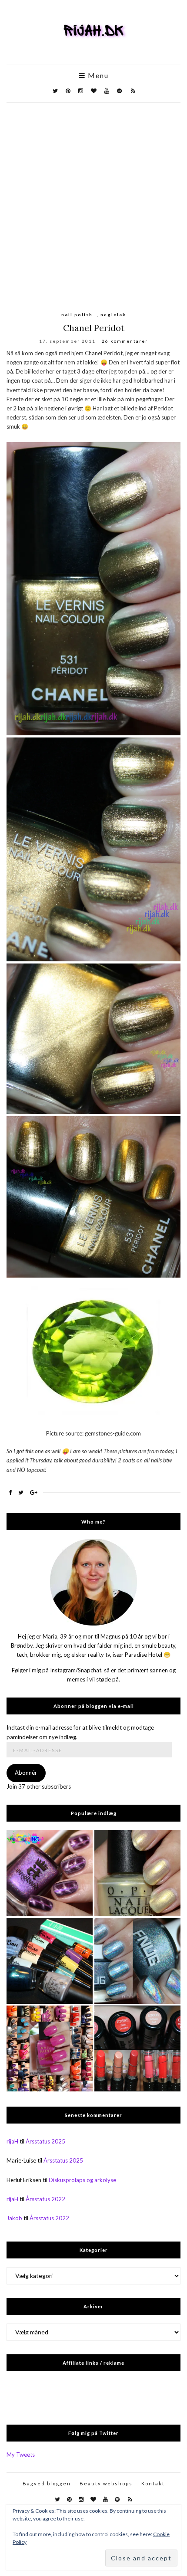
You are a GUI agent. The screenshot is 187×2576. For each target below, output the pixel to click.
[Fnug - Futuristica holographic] (137, 1961)
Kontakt (153, 2483)
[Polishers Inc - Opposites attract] (50, 1873)
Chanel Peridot (94, 328)
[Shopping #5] (50, 1961)
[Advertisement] (93, 200)
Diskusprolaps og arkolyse (82, 2180)
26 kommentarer (125, 341)
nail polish (77, 315)
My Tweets (21, 2455)
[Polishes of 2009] (50, 2048)
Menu (97, 75)
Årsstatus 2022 (45, 2199)
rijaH (12, 2141)
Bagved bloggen (47, 2483)
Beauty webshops (106, 2483)
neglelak (113, 315)
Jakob (14, 2218)
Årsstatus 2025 (45, 2141)
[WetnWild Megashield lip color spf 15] (137, 2048)
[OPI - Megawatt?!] (137, 1873)
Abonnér (26, 1773)
